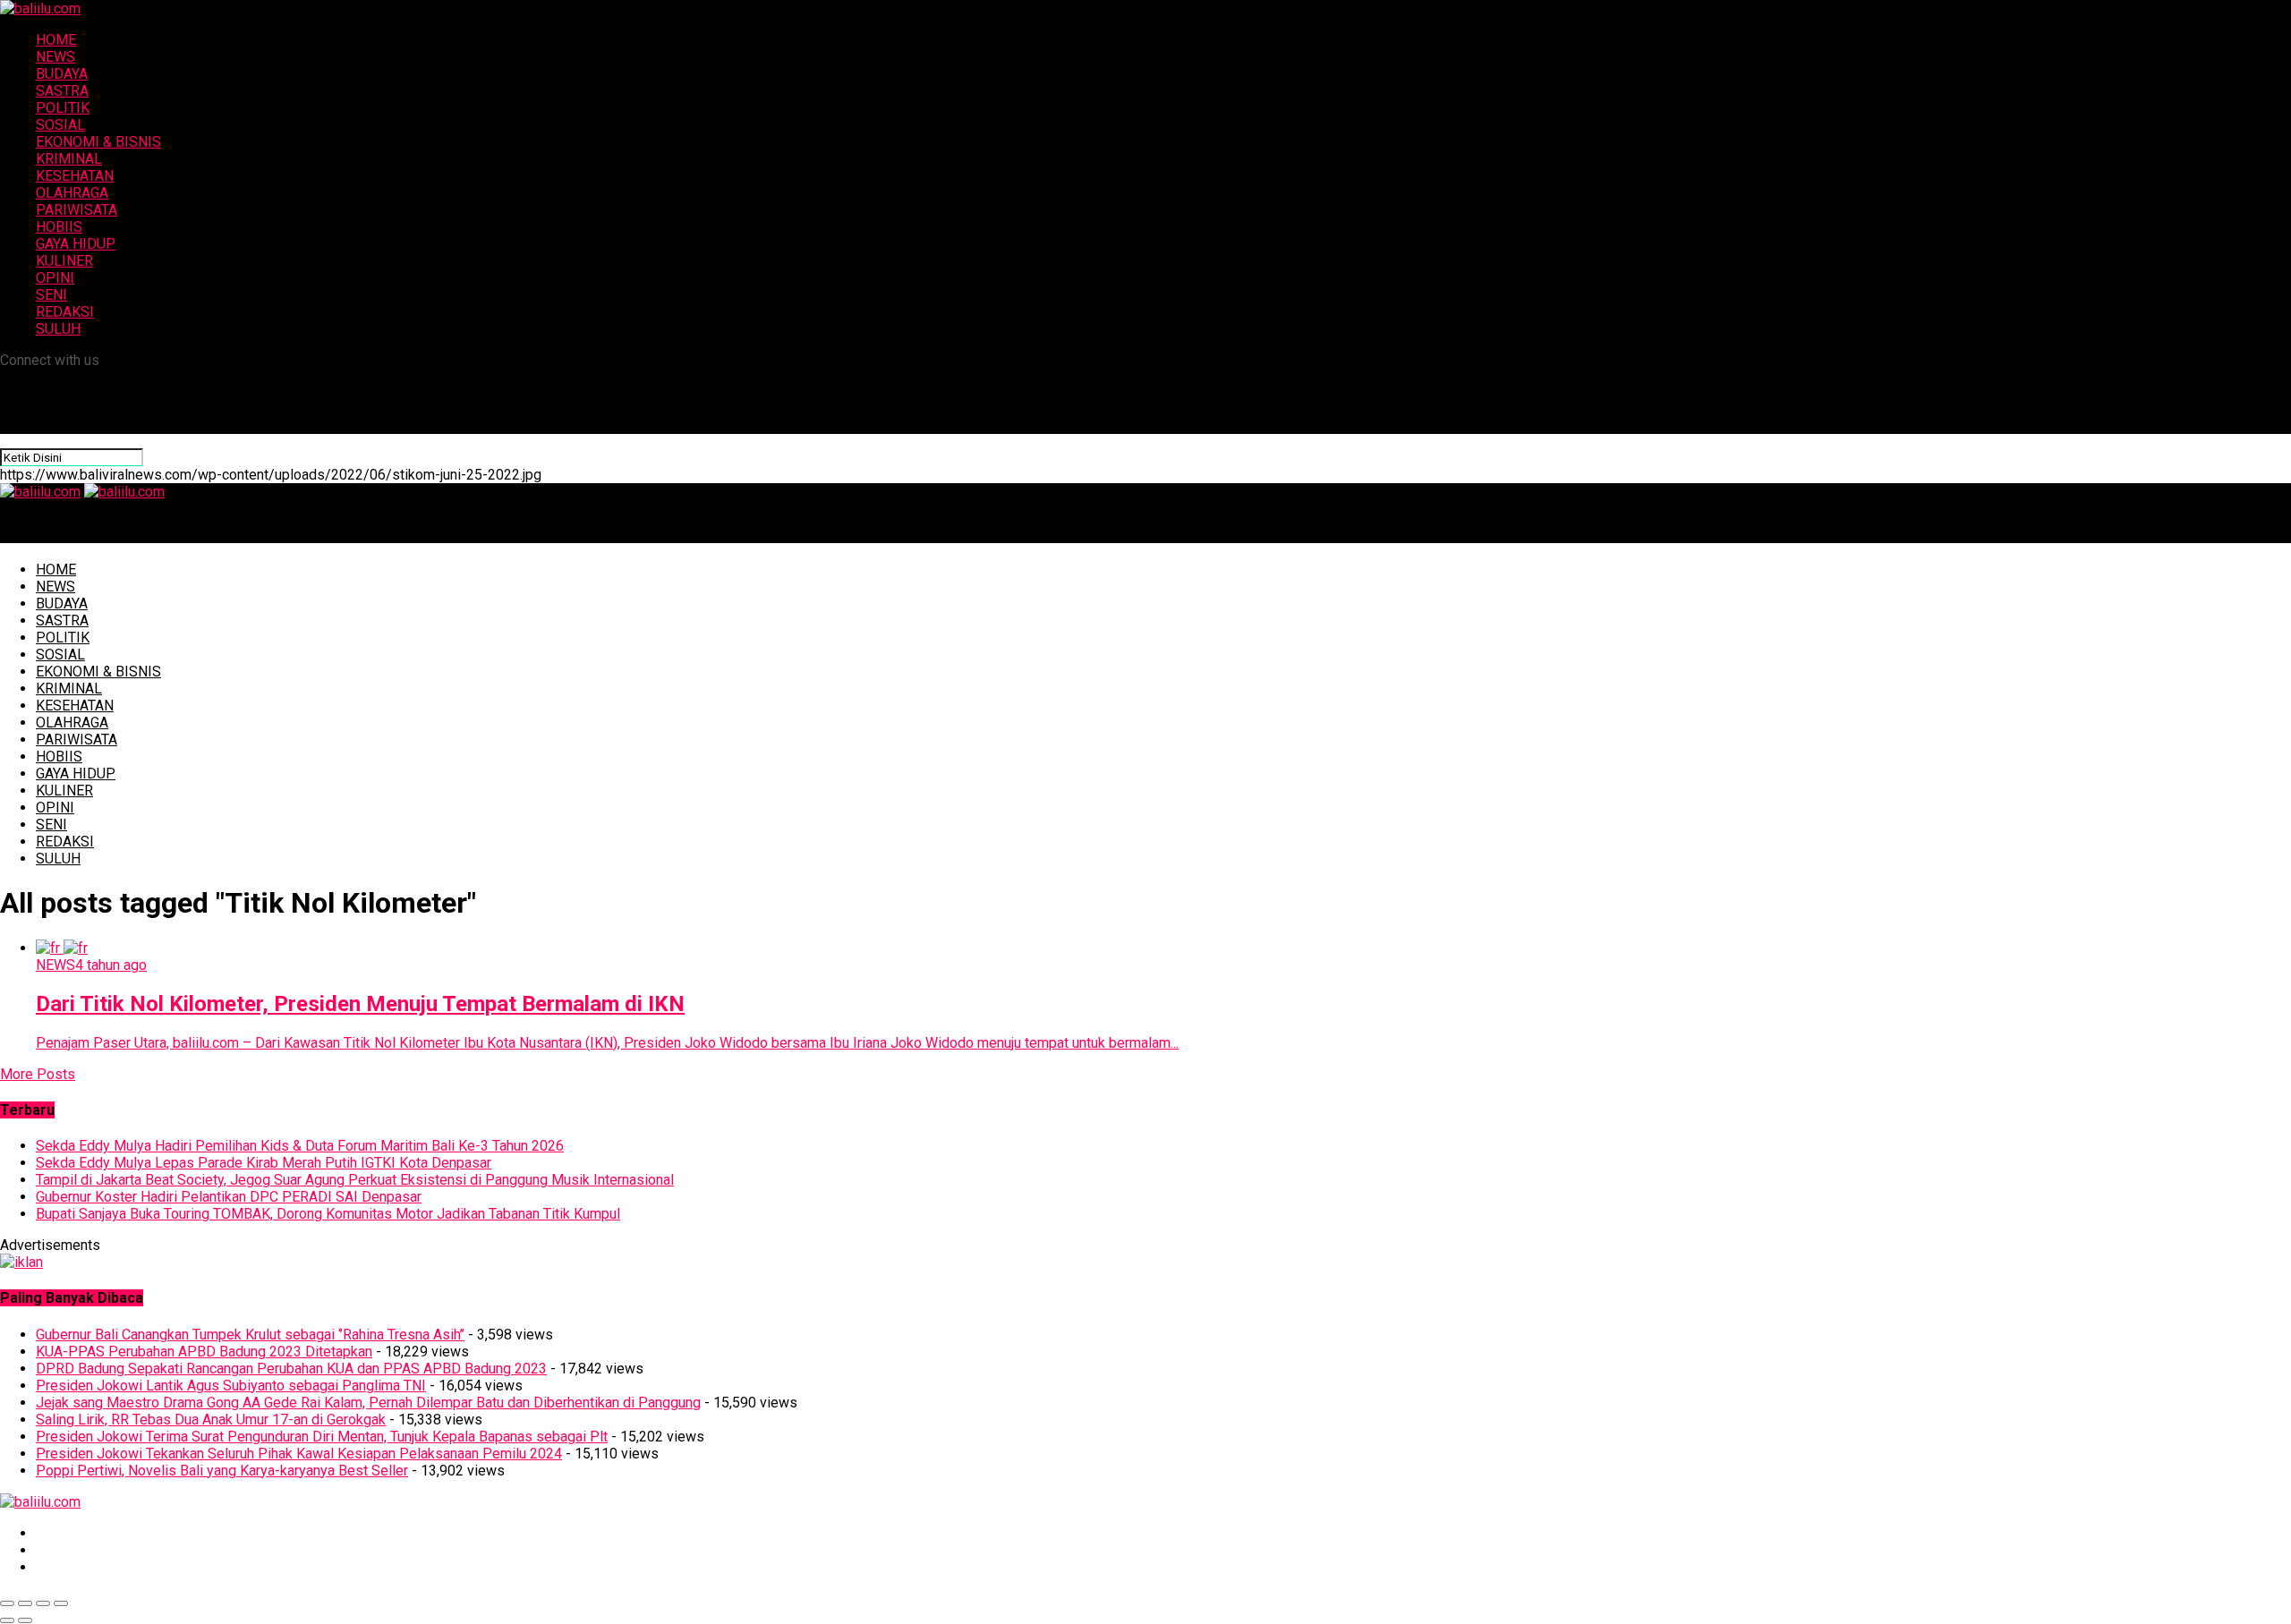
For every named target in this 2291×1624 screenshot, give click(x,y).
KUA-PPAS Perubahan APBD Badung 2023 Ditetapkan (204, 1352)
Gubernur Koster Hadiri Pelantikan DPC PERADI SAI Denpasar (229, 1197)
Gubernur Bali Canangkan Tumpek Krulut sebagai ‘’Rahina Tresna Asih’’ (250, 1335)
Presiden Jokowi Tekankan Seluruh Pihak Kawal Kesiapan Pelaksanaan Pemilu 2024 (299, 1454)
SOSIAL (60, 125)
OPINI (55, 278)
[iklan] (21, 1262)
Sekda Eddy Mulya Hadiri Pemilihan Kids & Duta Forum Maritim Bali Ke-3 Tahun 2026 (300, 1146)
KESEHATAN (75, 176)
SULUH (58, 329)
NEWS (55, 57)
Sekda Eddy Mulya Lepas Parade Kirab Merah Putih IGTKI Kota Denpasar (264, 1163)
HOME (56, 40)
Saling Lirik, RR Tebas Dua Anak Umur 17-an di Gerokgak (211, 1420)
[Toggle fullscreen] (43, 1603)
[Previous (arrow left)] (7, 1620)
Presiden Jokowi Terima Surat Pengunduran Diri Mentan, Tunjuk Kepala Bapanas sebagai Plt (322, 1437)
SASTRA (62, 91)
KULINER (64, 261)
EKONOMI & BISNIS (98, 142)
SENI (51, 295)
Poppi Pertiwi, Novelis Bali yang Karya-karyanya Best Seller (222, 1471)
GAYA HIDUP (76, 244)
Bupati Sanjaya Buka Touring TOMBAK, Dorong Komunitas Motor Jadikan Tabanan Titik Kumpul (328, 1214)
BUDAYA (62, 74)
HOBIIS (59, 227)
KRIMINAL (69, 159)
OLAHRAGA (72, 193)
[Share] (25, 1603)
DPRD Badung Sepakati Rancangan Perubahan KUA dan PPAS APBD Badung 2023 (291, 1369)
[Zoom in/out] (61, 1603)
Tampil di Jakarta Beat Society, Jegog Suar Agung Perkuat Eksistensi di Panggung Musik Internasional (355, 1180)
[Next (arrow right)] (25, 1620)
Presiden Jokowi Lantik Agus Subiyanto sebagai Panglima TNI (231, 1386)
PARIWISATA (77, 210)
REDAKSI (65, 312)
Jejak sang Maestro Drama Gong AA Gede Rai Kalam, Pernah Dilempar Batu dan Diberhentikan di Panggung (368, 1403)
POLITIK (63, 108)
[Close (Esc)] (7, 1603)
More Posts (38, 1074)
